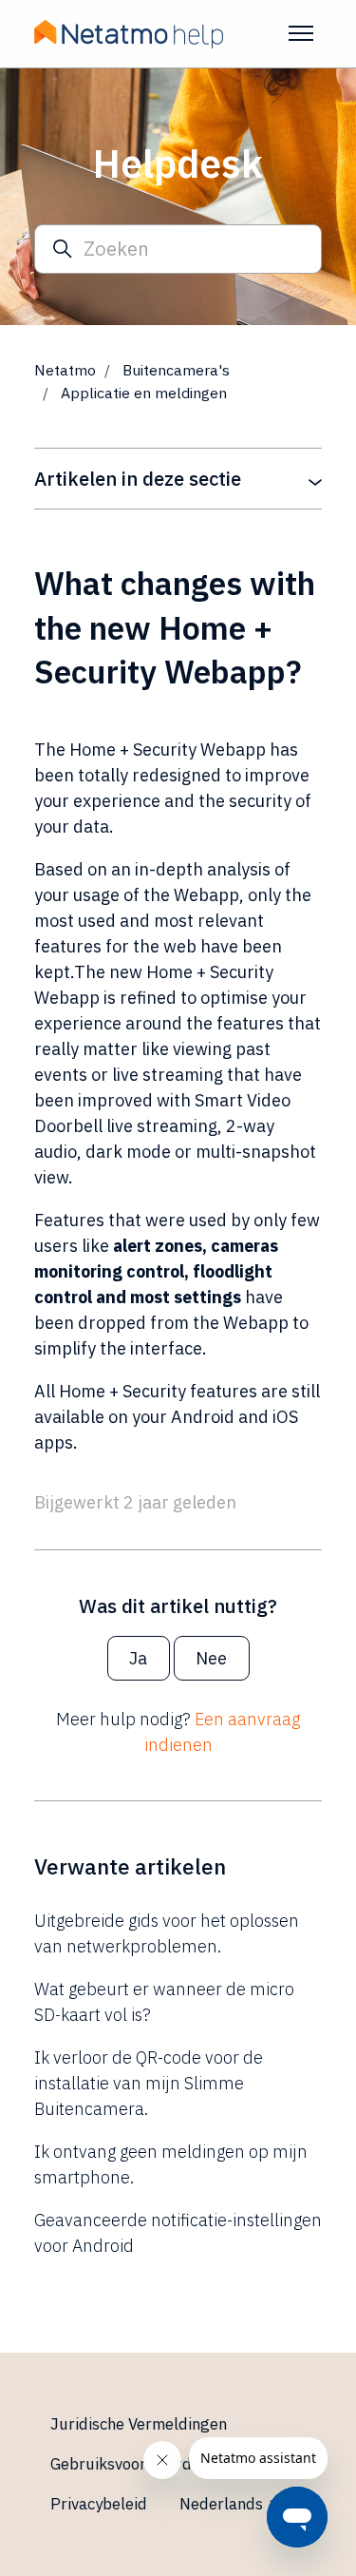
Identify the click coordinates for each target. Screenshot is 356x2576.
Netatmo (65, 370)
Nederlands (223, 2504)
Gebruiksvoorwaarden (130, 2464)
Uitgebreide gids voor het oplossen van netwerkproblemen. (167, 1933)
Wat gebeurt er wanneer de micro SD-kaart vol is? (164, 2002)
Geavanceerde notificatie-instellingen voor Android (178, 2233)
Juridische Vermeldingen (139, 2424)
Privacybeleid (99, 2504)
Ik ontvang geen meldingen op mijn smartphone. (171, 2164)
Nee (211, 1658)
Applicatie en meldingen (144, 393)
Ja (138, 1658)
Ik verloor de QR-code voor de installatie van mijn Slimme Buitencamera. (149, 2083)
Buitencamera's (176, 370)
